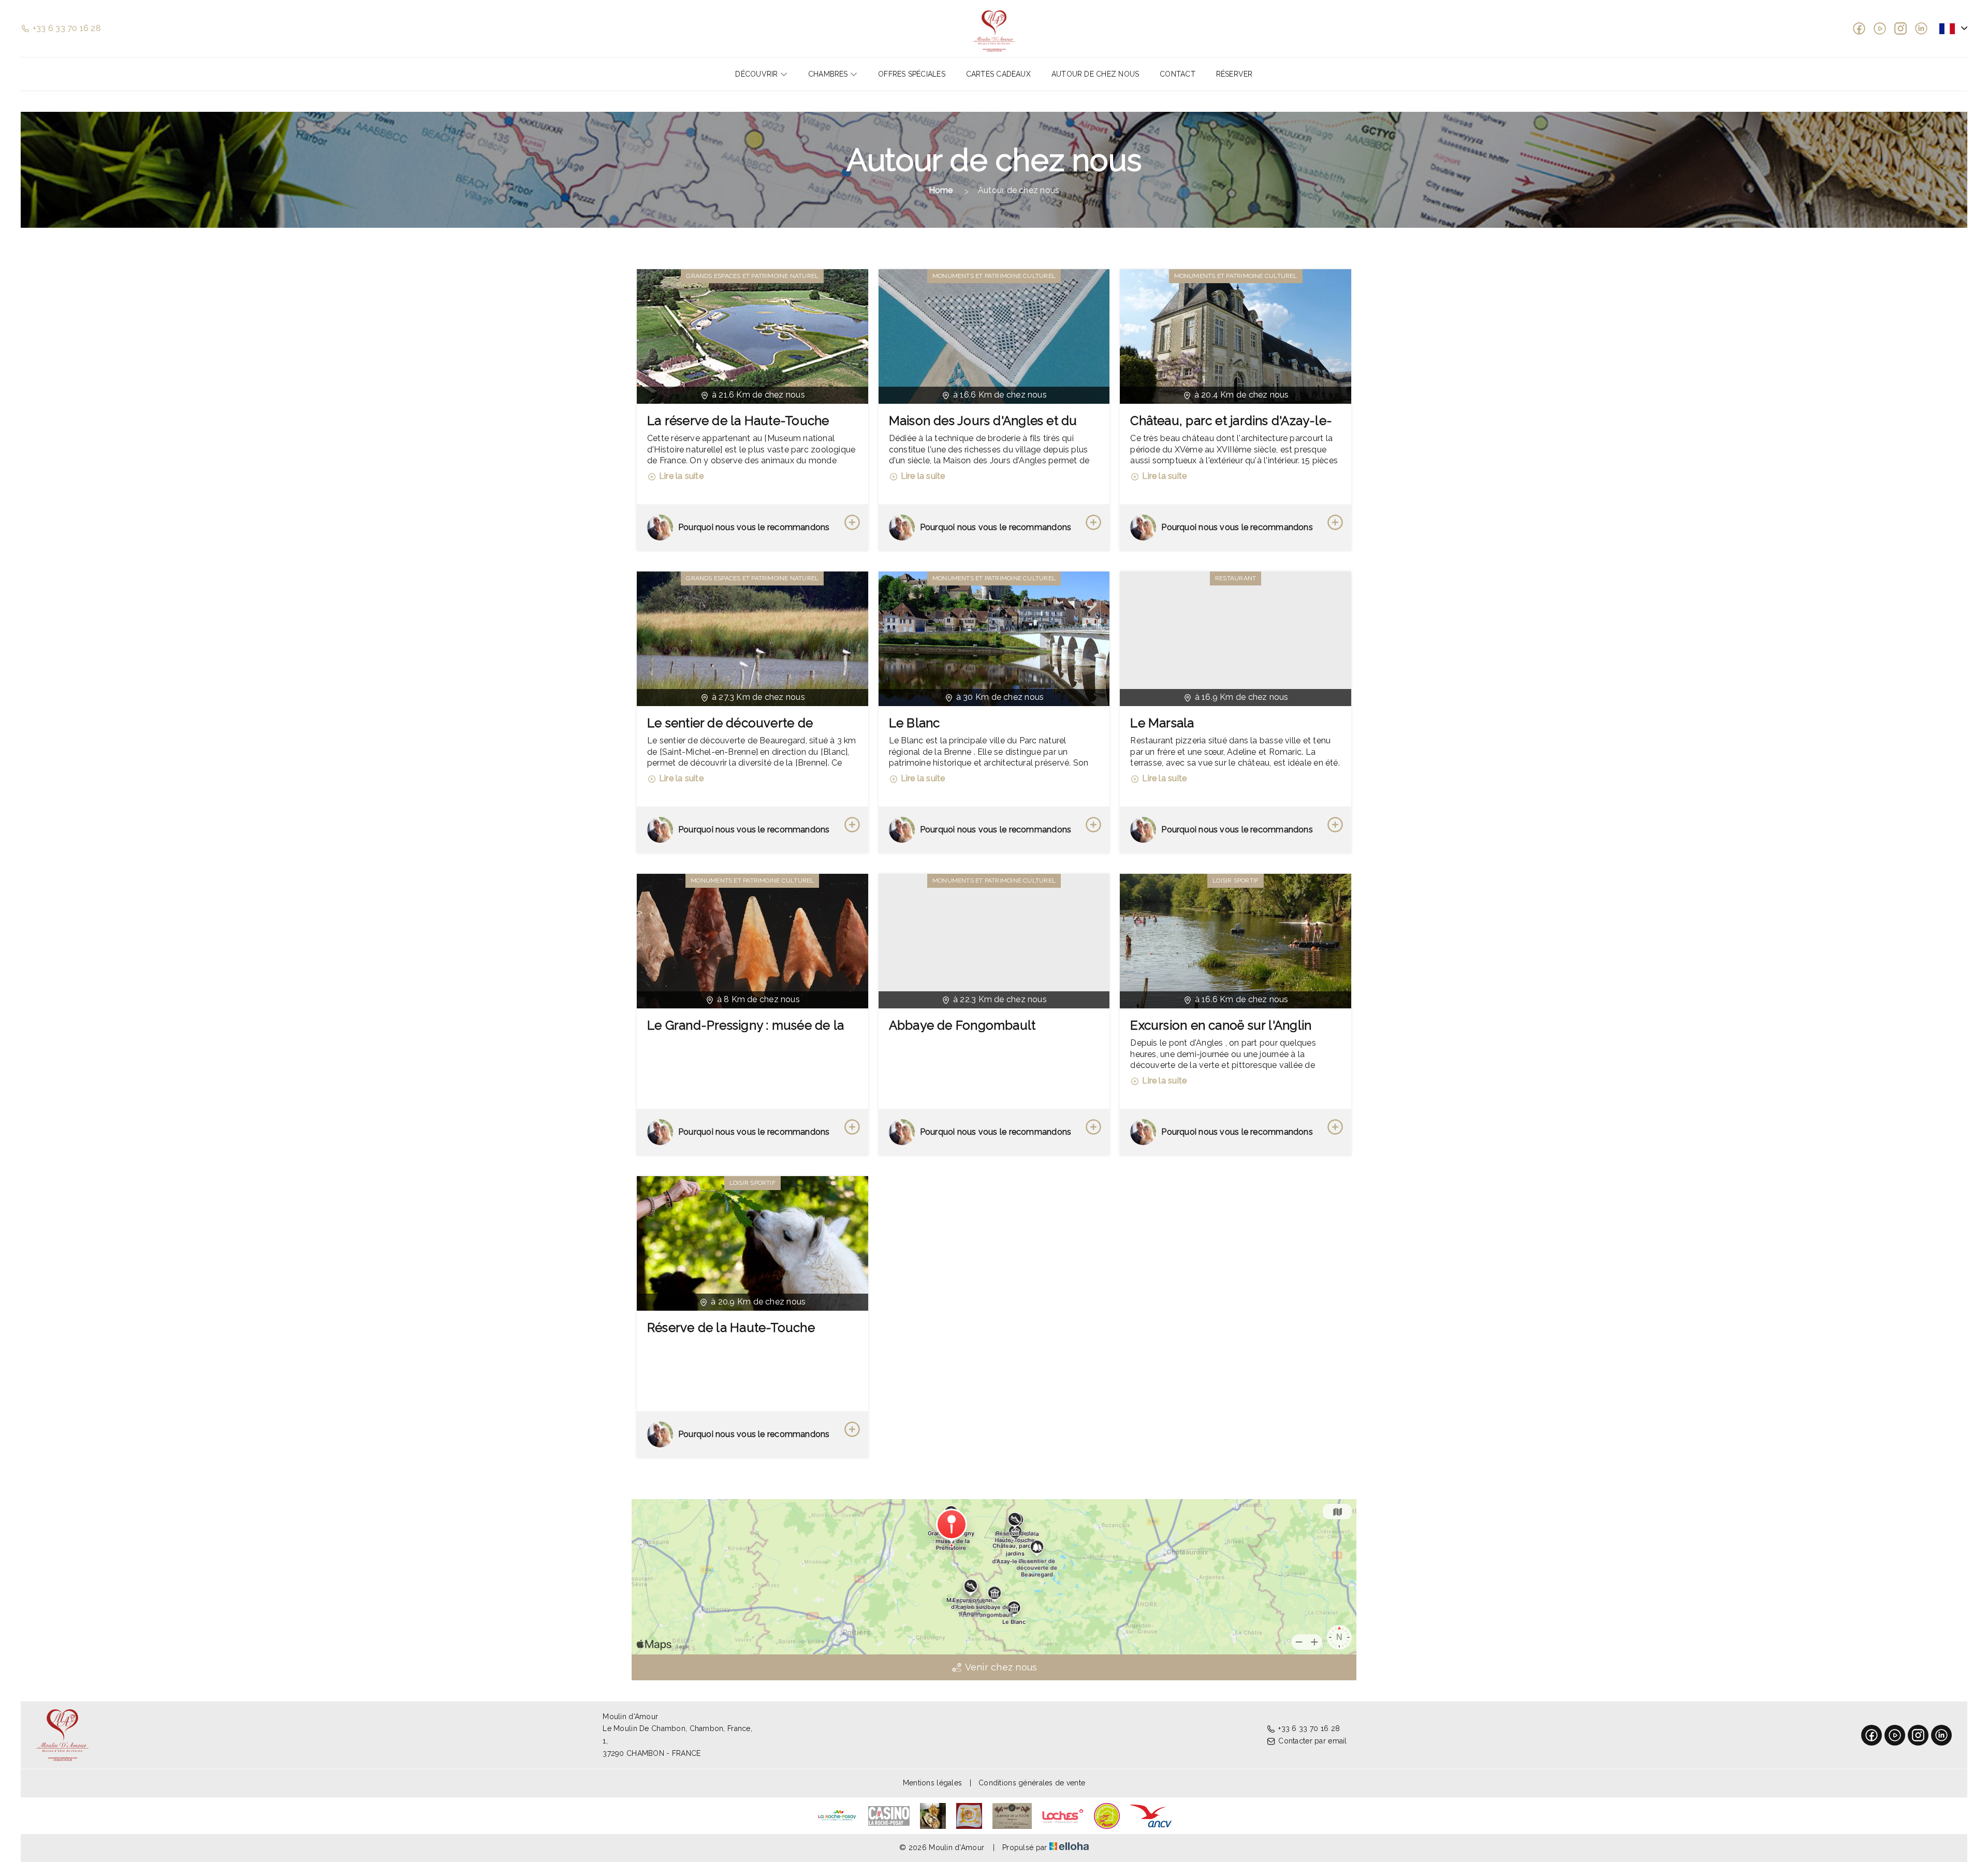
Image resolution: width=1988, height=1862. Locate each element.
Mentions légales (932, 1783)
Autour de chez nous (1095, 74)
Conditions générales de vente (1032, 1783)
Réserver (1234, 74)
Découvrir (757, 74)
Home (941, 190)
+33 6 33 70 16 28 (1309, 1728)
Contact (1178, 74)
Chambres (829, 74)
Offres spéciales (912, 74)
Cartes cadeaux (998, 74)
